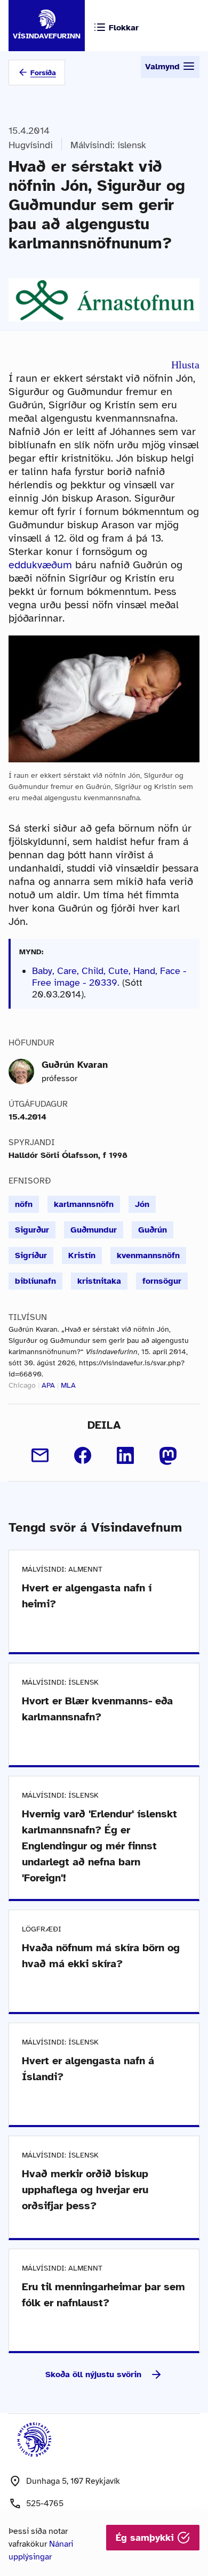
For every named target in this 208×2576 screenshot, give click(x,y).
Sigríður (31, 1255)
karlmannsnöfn (84, 1204)
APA (48, 1385)
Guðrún (153, 1230)
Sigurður (32, 1230)
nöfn (24, 1204)
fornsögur (162, 1281)
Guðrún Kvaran (75, 1065)
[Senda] (40, 1455)
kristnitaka (99, 1281)
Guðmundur (94, 1230)
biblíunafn (35, 1281)
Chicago (22, 1385)
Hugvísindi (31, 145)
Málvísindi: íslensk (108, 145)
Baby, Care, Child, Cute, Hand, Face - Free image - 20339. (109, 977)
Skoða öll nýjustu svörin (93, 2374)
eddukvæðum (40, 565)
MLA (68, 1385)
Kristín (82, 1255)
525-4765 (45, 2503)
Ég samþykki (146, 2538)
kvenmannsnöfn (148, 1255)
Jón (142, 1204)
